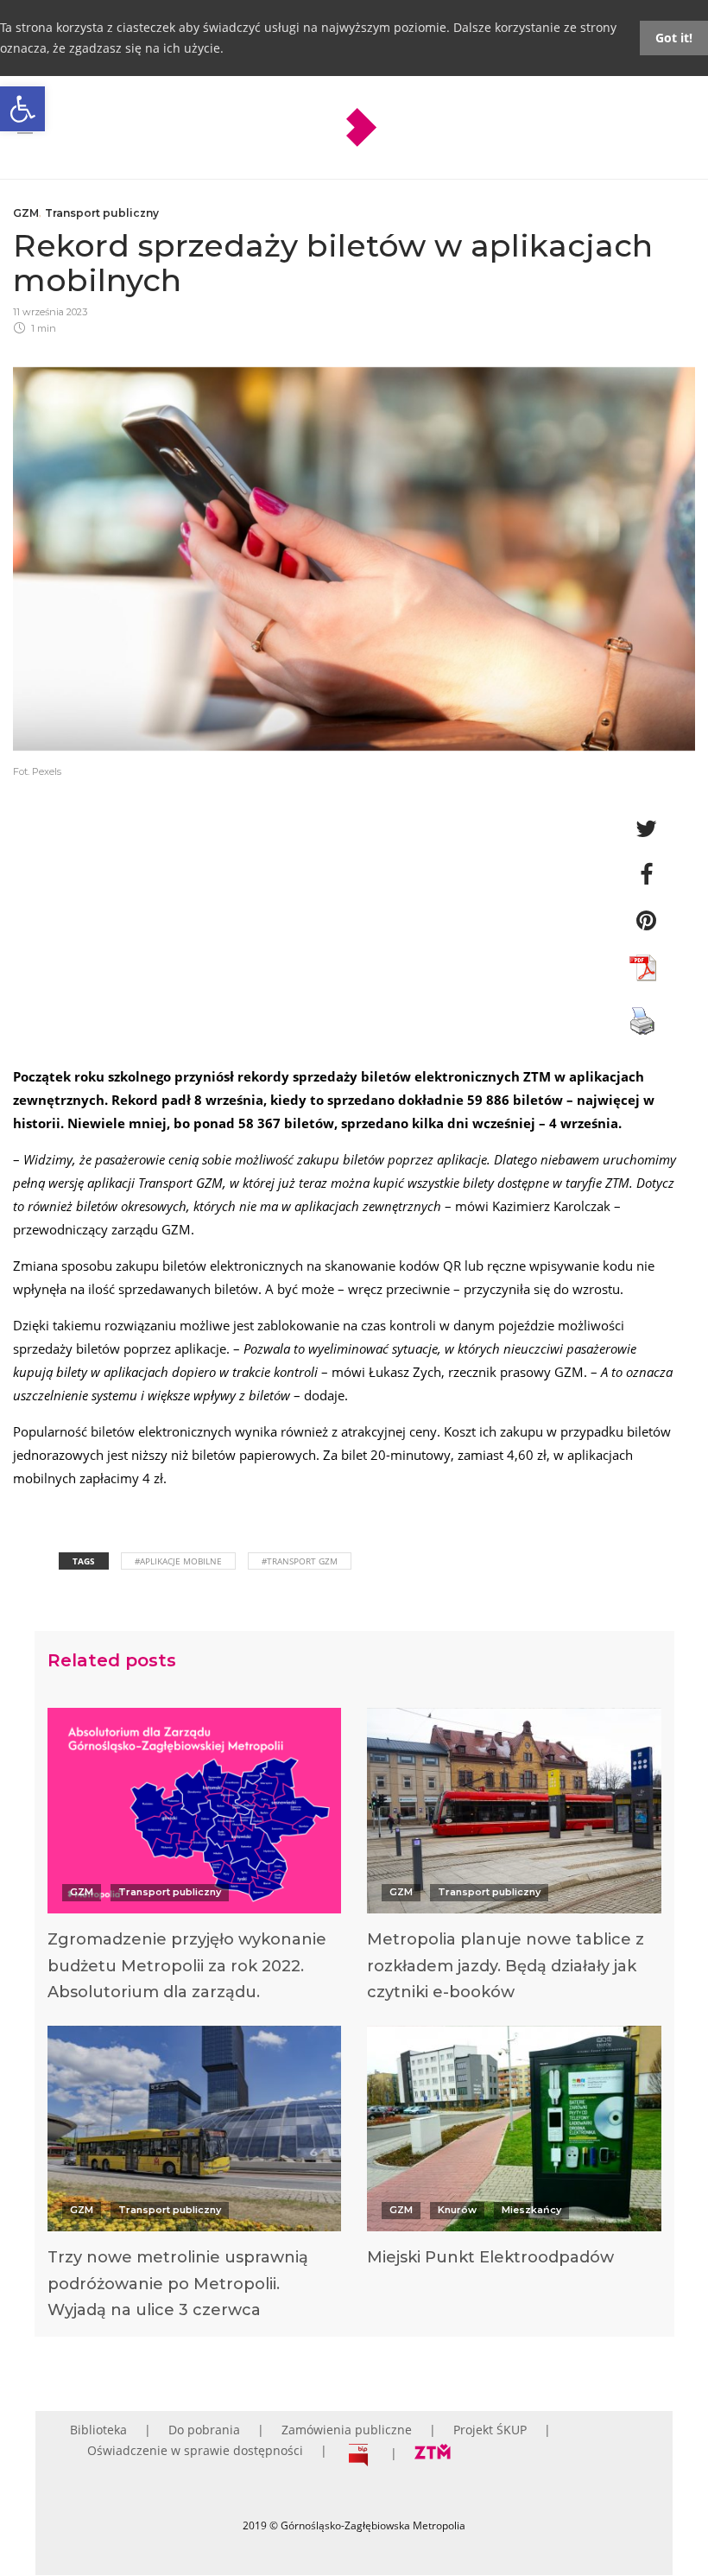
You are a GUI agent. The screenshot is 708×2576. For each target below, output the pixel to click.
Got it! (674, 38)
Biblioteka (98, 2430)
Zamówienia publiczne (347, 2430)
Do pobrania (204, 2430)
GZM (26, 213)
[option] (195, 1860)
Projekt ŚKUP (490, 2430)
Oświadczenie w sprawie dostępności (195, 2450)
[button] (22, 109)
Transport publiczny (102, 213)
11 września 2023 (50, 312)
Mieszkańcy (531, 2210)
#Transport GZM (300, 1561)
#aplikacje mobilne (178, 1561)
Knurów (457, 2210)
